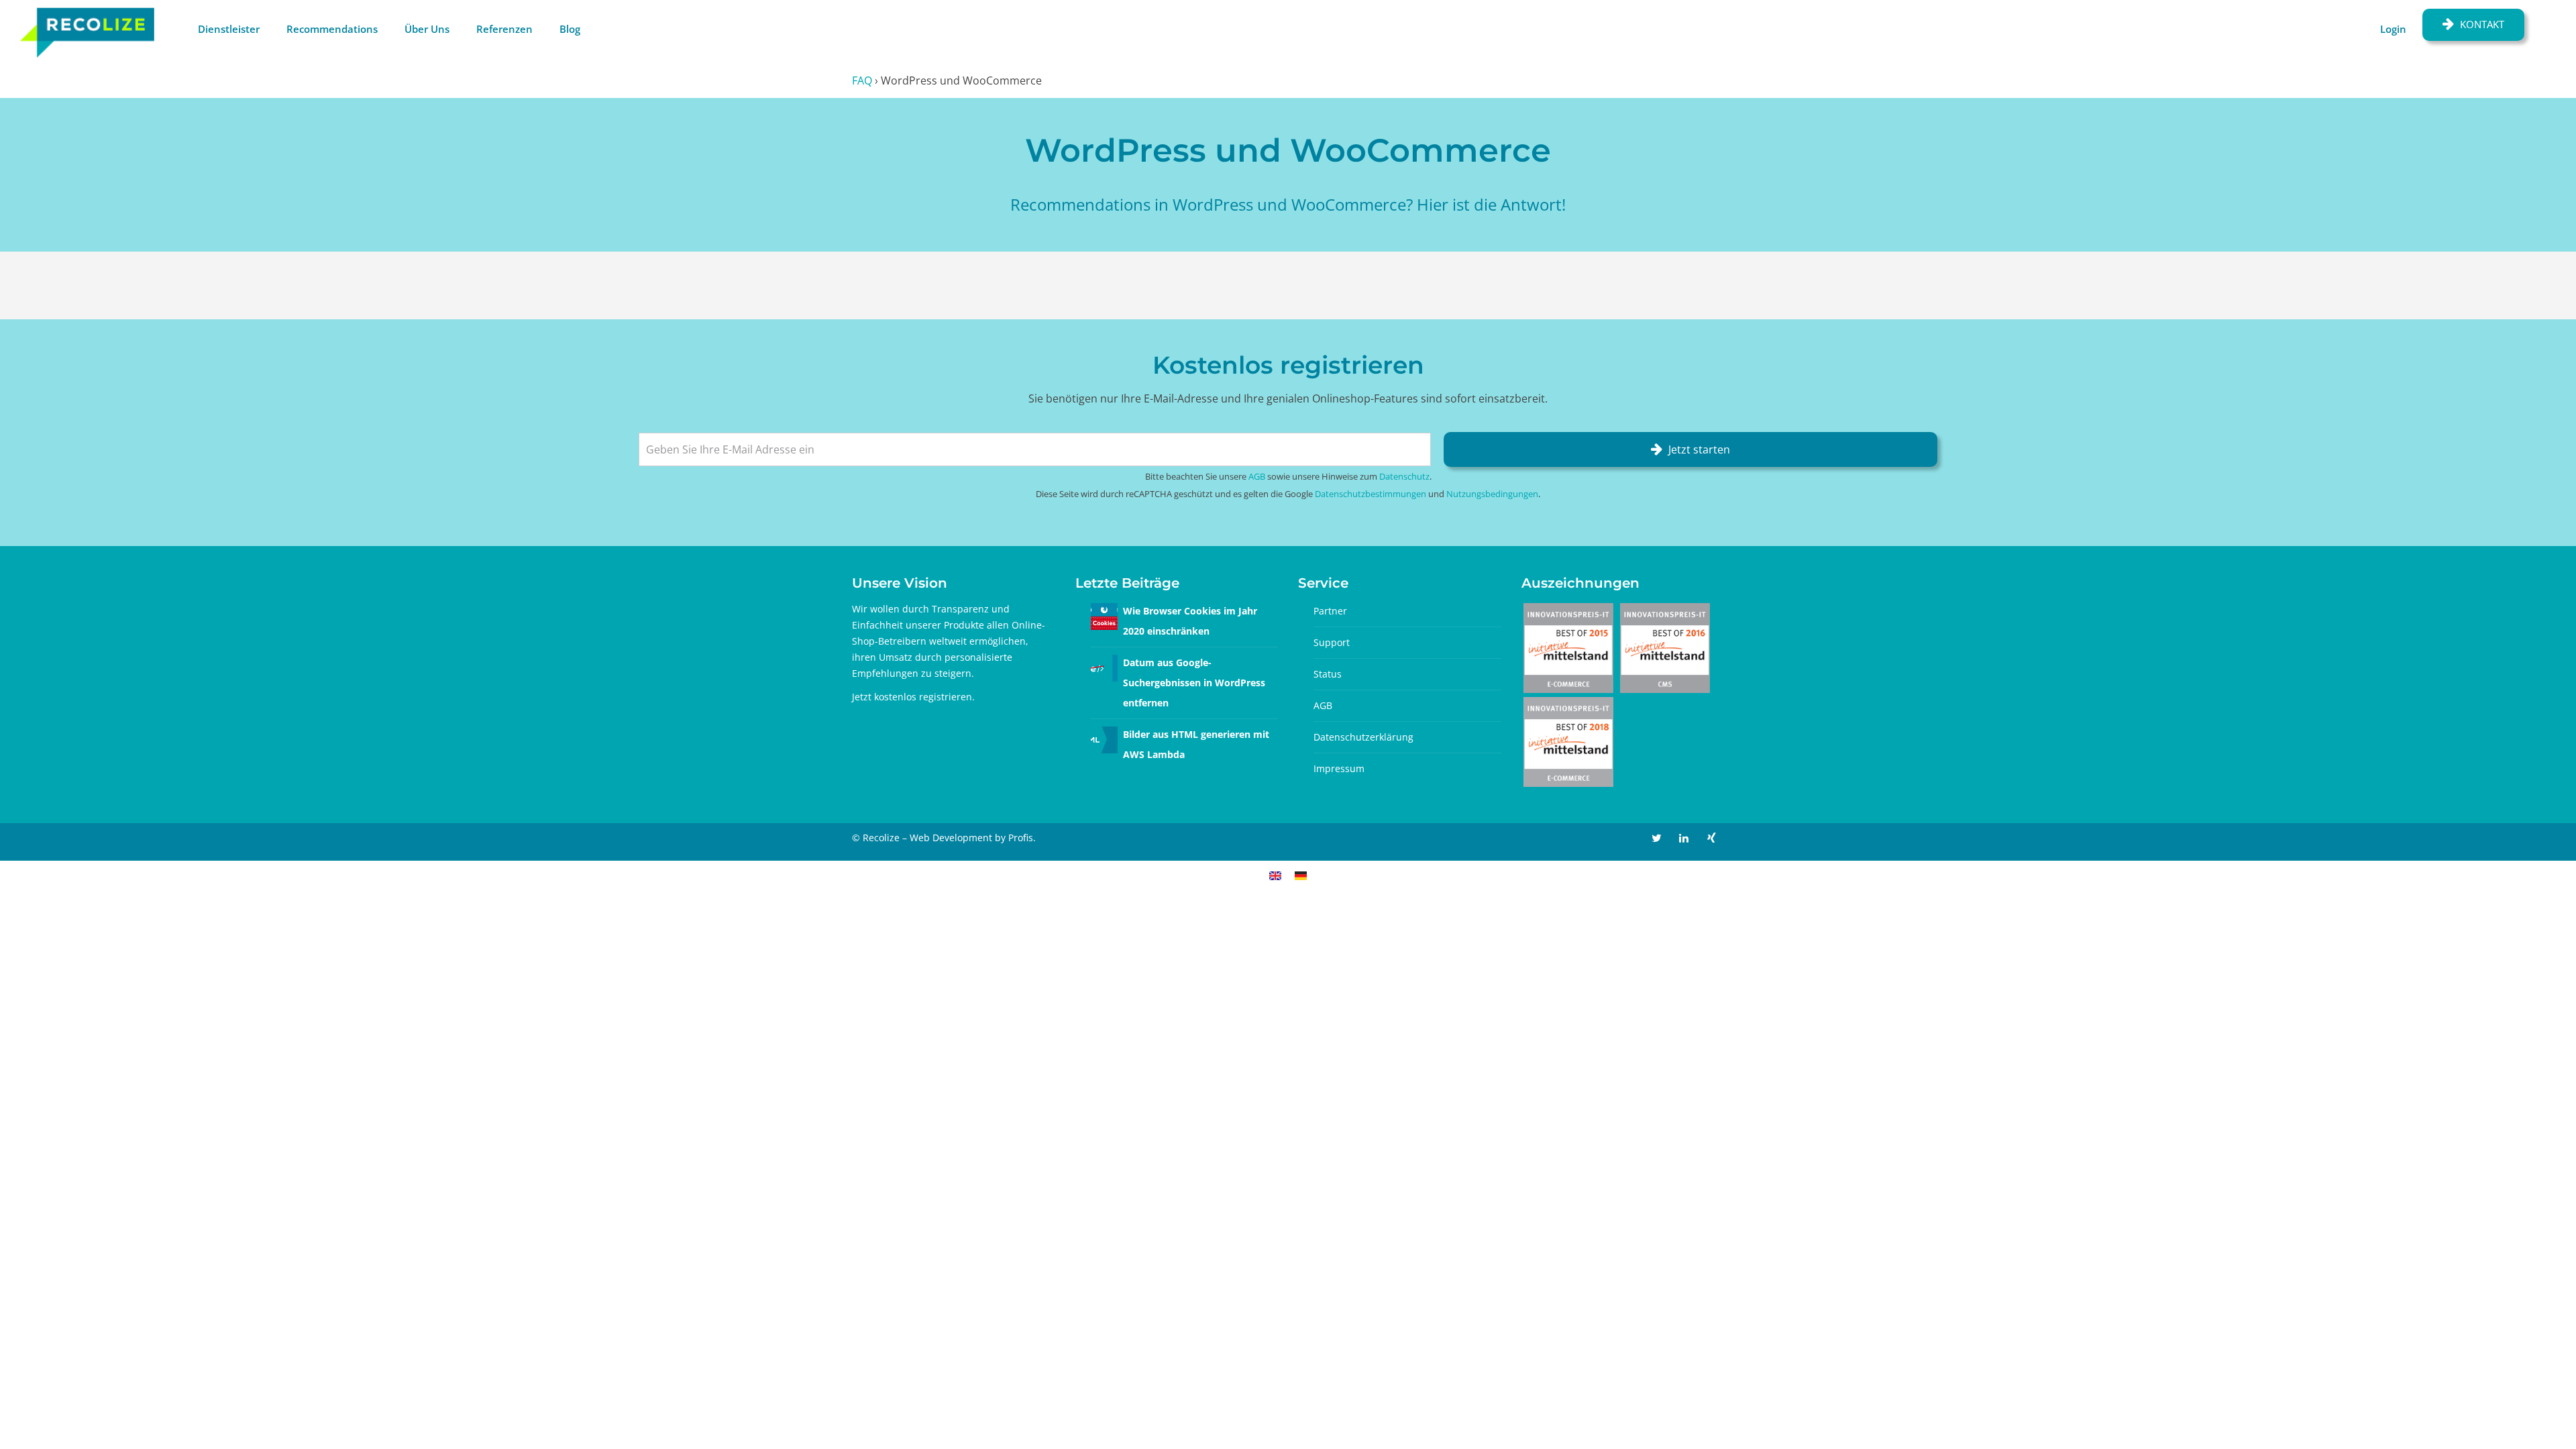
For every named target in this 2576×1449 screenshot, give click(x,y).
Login (2393, 29)
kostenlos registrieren (923, 697)
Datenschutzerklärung (1363, 737)
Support (1332, 642)
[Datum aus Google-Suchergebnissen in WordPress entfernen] (1104, 667)
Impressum (1339, 768)
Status (1328, 674)
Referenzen (504, 29)
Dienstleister (229, 29)
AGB (1257, 476)
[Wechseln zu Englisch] (1275, 875)
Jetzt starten (1699, 449)
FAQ (862, 80)
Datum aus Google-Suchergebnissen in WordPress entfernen (1194, 683)
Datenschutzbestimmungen (1371, 494)
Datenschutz (1404, 476)
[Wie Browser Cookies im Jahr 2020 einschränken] (1104, 615)
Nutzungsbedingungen (1492, 494)
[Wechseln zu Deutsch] (1301, 875)
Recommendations (332, 29)
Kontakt (2482, 24)
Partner (1330, 611)
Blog (570, 29)
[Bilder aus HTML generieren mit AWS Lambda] (1104, 739)
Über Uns (427, 29)
